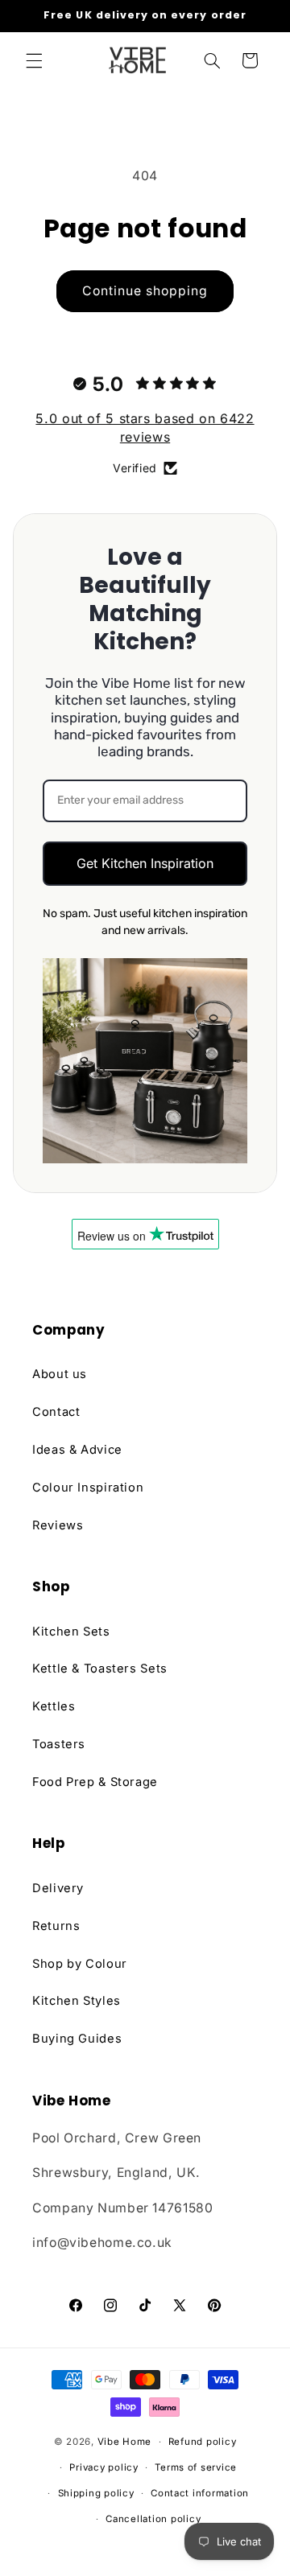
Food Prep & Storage (95, 1782)
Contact (56, 1412)
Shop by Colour (80, 1964)
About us (60, 1374)
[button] (34, 60)
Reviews (58, 1525)
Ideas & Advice (77, 1450)
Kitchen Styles (77, 2001)
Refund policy (203, 2442)
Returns (56, 1926)
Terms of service (196, 2467)
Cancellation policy (153, 2519)
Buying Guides (77, 2039)
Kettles (54, 1706)
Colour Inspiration (88, 1488)
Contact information (200, 2493)
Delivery (58, 1888)
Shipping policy (96, 2493)
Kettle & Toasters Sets (100, 1669)
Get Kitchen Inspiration (145, 863)
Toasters (59, 1744)
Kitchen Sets (71, 1632)
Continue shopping (145, 291)
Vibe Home (125, 2442)
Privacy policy (104, 2467)
